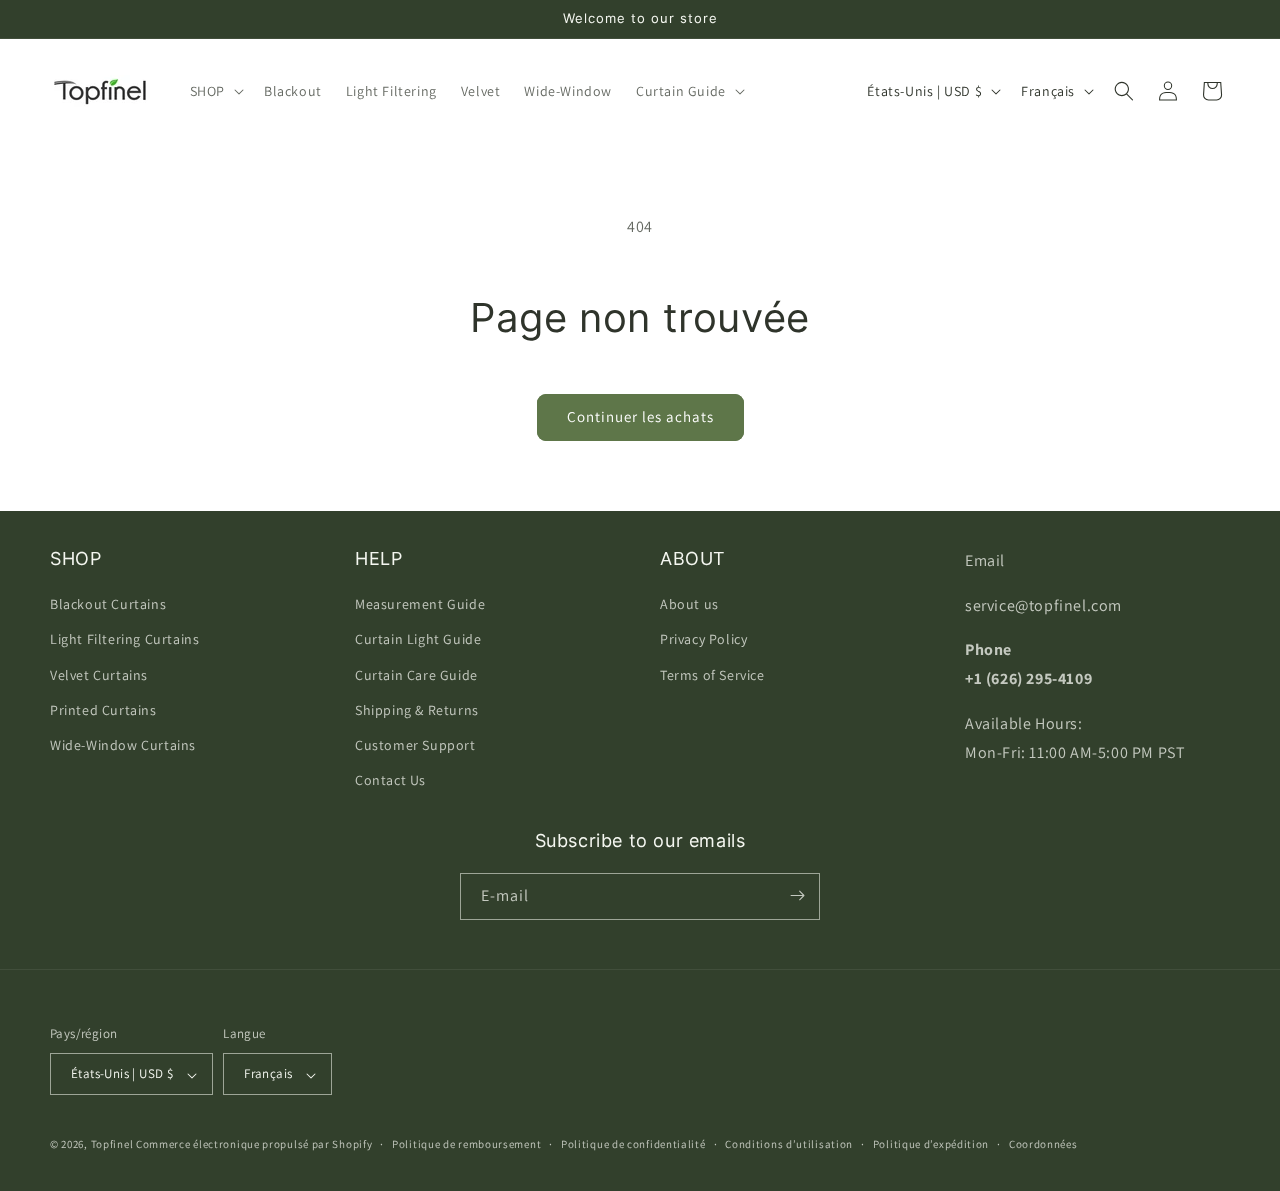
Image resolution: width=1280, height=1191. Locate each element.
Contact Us (390, 781)
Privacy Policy (703, 640)
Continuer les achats (640, 416)
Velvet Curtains (99, 675)
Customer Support (415, 745)
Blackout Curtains (108, 605)
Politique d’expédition (931, 1144)
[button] (215, 91)
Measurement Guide (420, 605)
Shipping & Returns (417, 710)
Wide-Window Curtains (123, 745)
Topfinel (112, 1145)
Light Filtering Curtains (124, 640)
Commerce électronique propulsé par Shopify (254, 1145)
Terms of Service (712, 675)
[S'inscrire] (797, 895)
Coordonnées (1043, 1144)
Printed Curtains (103, 710)
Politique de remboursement (466, 1144)
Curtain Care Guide (416, 675)
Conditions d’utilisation (789, 1144)
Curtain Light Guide (418, 640)
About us (689, 605)
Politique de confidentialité (633, 1144)
